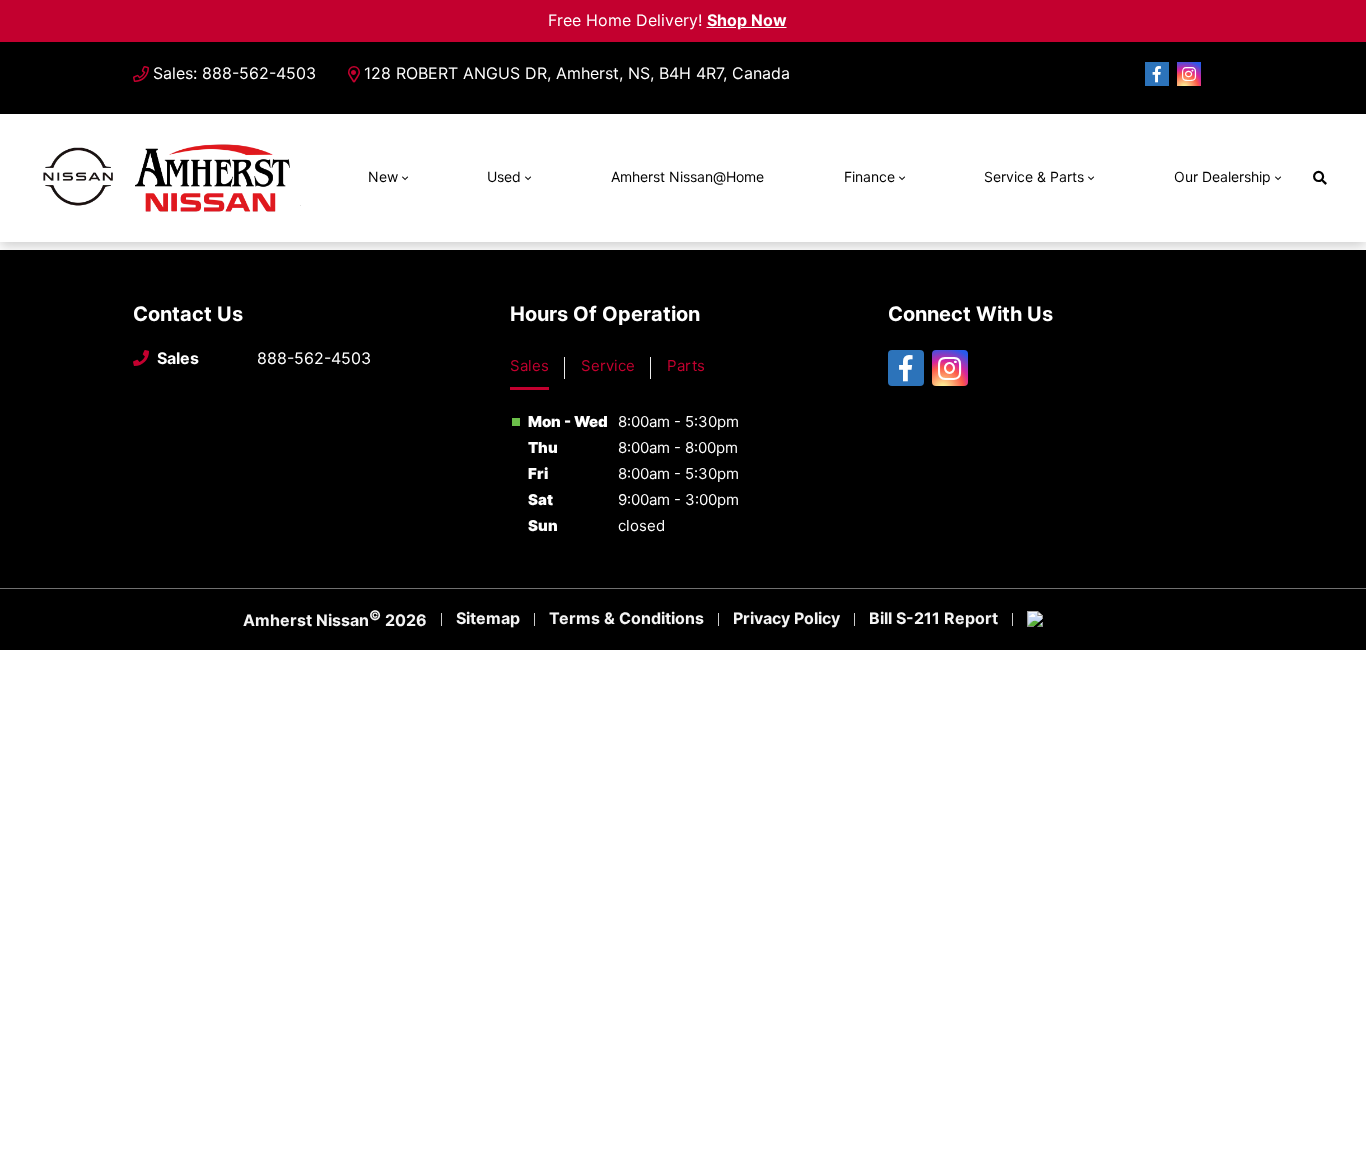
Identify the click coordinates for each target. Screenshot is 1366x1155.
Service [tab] (608, 365)
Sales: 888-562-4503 (234, 73)
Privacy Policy (786, 618)
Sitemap (488, 618)
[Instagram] (1189, 74)
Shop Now (747, 20)
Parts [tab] (686, 365)
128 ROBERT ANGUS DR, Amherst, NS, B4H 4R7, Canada (577, 73)
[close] (803, 17)
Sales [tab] (529, 365)
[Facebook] (1157, 74)
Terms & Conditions (626, 618)
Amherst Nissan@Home (687, 176)
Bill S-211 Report (933, 618)
